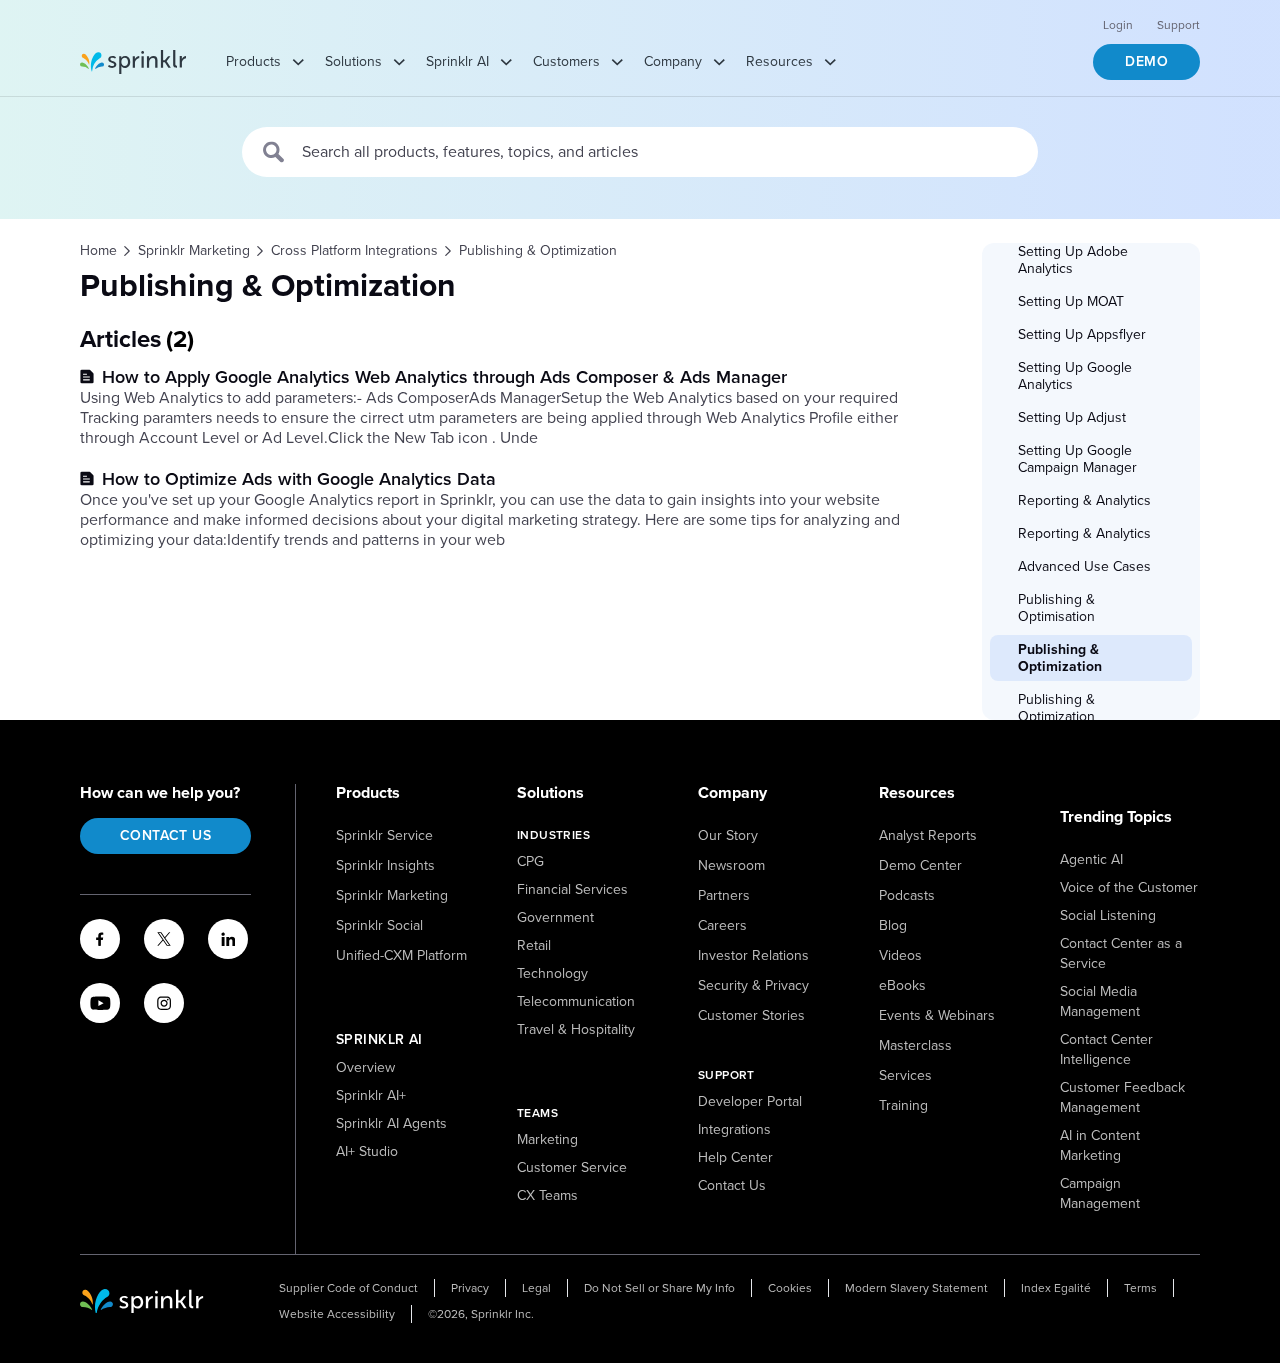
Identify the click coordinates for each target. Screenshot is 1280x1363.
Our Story (728, 835)
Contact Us (165, 835)
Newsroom (731, 865)
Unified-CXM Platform (401, 955)
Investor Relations (753, 955)
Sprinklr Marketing (392, 895)
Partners (724, 895)
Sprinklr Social (379, 925)
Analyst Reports (928, 835)
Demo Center (920, 865)
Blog (893, 925)
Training (903, 1105)
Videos (900, 955)
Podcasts (907, 895)
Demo (1146, 61)
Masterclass (915, 1045)
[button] (1092, 260)
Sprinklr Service (384, 835)
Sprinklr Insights (385, 865)
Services (905, 1075)
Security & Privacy (753, 985)
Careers (722, 925)
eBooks (902, 985)
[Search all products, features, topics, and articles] (274, 152)
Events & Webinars (937, 1015)
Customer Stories (751, 1015)
